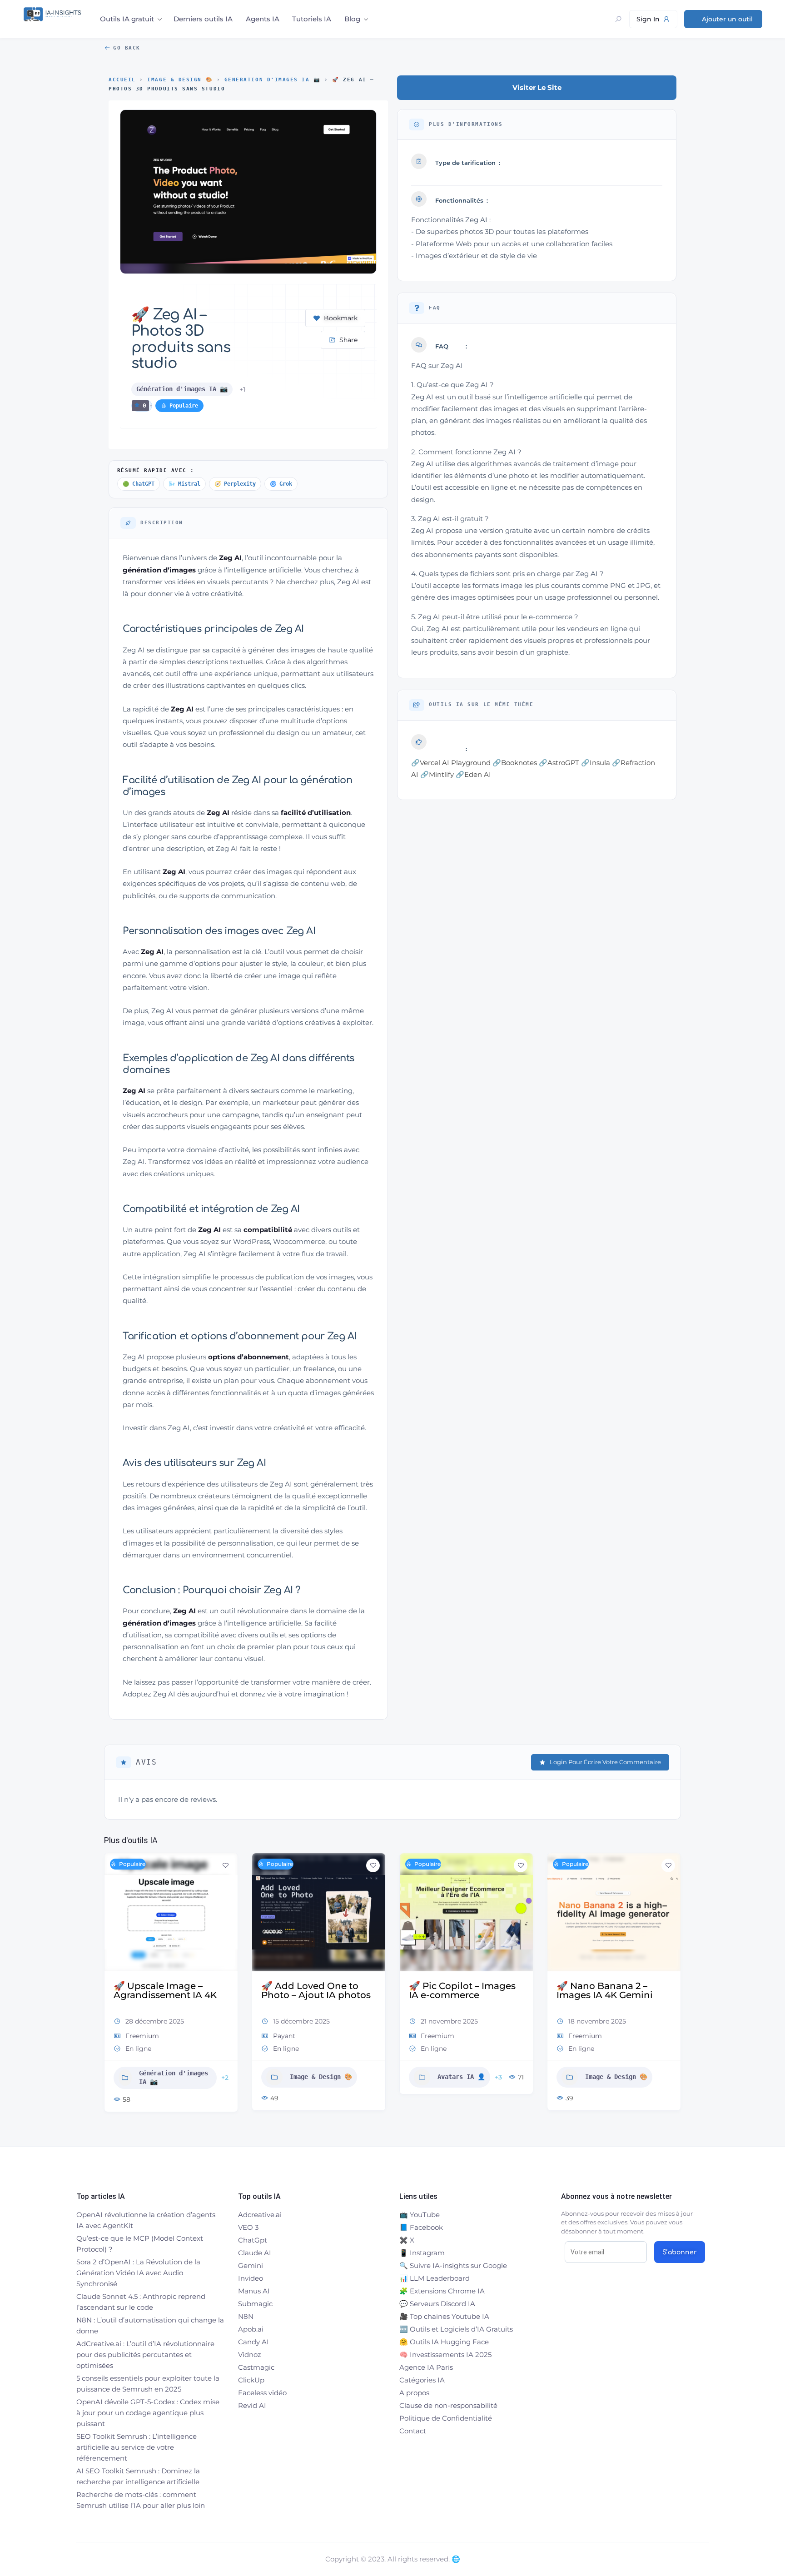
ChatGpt (253, 2240)
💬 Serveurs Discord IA (437, 2304)
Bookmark (341, 318)
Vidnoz (250, 2355)
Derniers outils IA (203, 19)
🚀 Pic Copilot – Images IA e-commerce (411, 1990)
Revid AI (252, 2405)
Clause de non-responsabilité (448, 2405)
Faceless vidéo (262, 2393)
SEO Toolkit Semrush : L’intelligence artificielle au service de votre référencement (137, 2447)
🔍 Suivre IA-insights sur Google (453, 2265)
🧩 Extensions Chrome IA (442, 2291)
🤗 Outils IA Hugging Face (444, 2342)
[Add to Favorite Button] (174, 1865)
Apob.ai (251, 2329)
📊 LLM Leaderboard (435, 2278)
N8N (246, 2316)
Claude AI (255, 2253)
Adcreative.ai (260, 2215)
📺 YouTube (420, 2215)
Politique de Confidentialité (446, 2418)
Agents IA (263, 19)
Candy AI (253, 2342)
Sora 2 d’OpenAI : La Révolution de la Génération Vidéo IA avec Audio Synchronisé (138, 2273)
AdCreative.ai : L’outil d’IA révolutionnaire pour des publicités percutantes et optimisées (145, 2355)
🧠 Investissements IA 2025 (445, 2355)
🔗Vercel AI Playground (451, 763)
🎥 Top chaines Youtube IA (444, 2316)
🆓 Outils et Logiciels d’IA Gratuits (456, 2329)
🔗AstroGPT (559, 763)
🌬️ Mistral (184, 484)
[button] (111, 1986)
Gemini (251, 2265)
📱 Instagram (422, 2253)
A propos (414, 2393)
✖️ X (407, 2240)
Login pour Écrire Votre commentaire (605, 1762)
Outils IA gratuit (127, 19)
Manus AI (254, 2291)
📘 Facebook (421, 2227)
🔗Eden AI (473, 774)
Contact (413, 2431)
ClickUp (251, 2380)
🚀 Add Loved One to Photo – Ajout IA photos (265, 1990)
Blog (352, 19)
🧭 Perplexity (235, 484)
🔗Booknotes (515, 763)
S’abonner (680, 2252)
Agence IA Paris (426, 2367)
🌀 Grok (281, 484)
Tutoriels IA (312, 19)
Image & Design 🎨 (180, 80)
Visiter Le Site (537, 87)
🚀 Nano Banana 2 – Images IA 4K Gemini (554, 1990)
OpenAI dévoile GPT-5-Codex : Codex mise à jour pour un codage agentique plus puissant (148, 2413)
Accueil (122, 80)
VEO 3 (248, 2227)
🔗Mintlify (437, 774)
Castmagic (256, 2367)
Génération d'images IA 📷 (273, 80)
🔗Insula (596, 763)
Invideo (251, 2278)
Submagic (255, 2304)
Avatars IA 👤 (410, 2077)
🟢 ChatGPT (139, 484)
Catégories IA (422, 2380)
